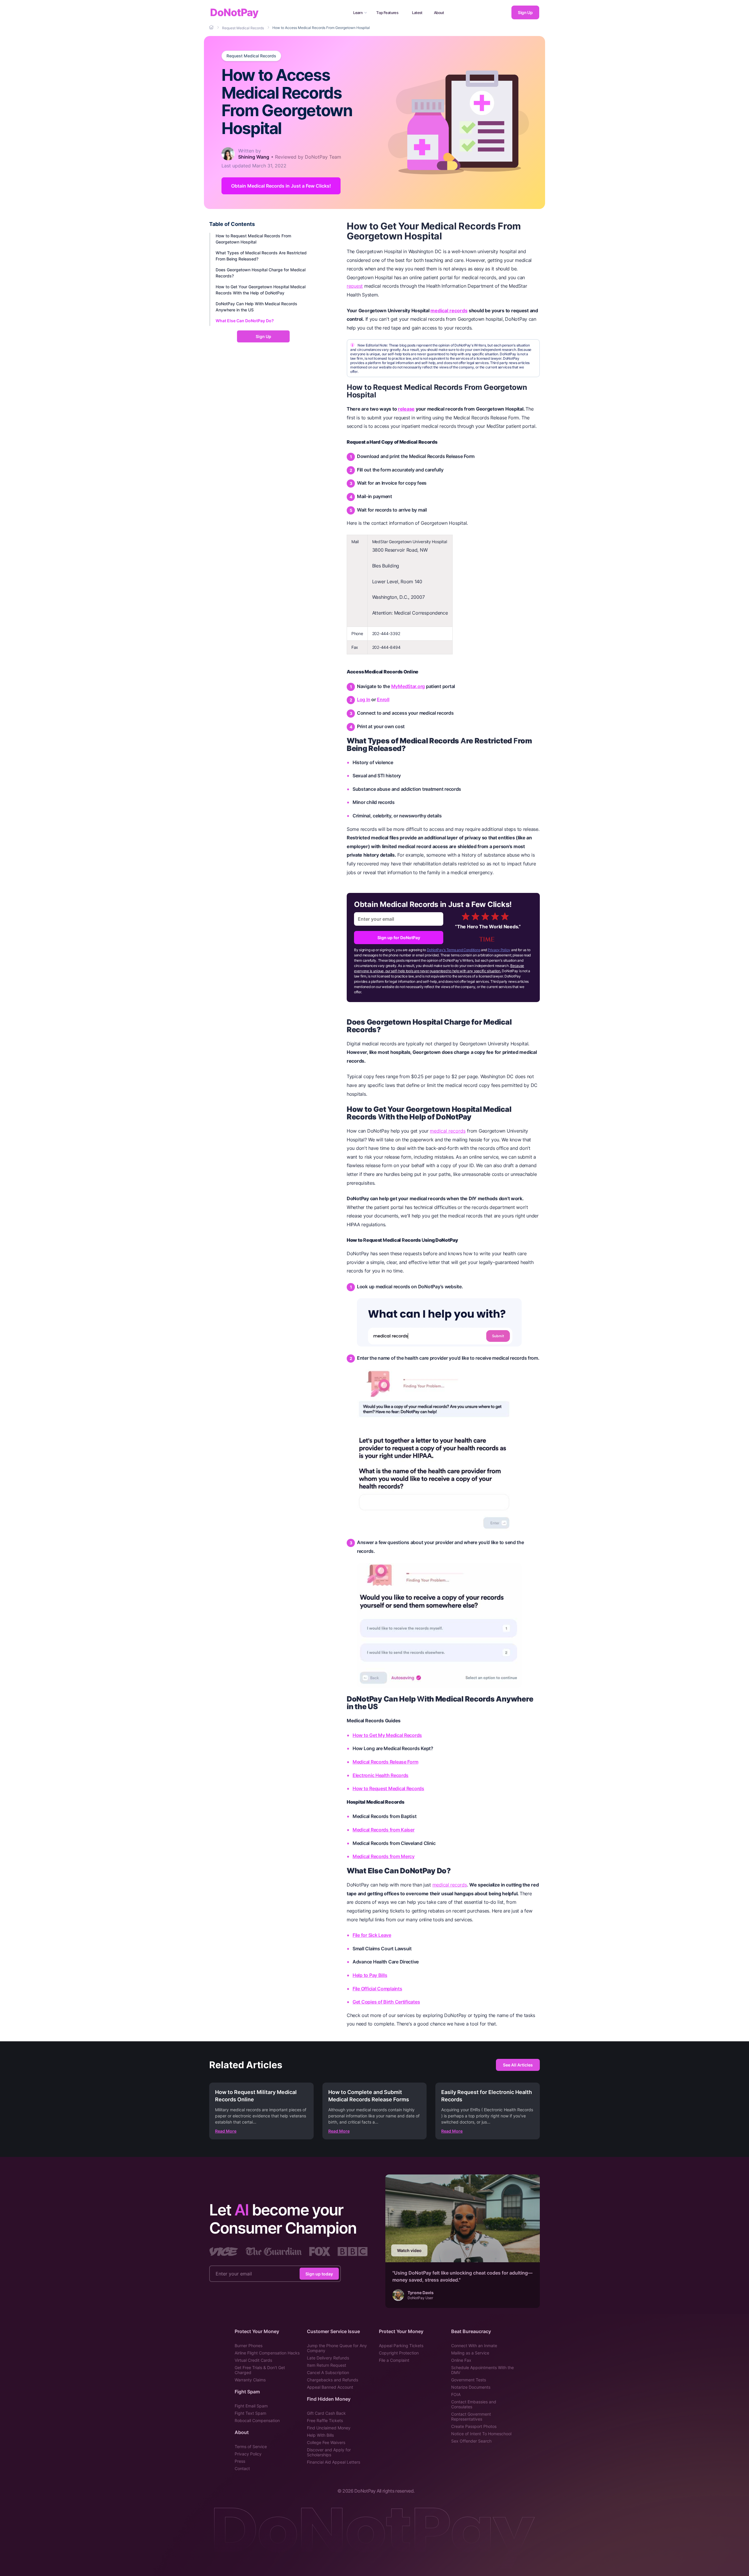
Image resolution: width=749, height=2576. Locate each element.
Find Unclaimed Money (329, 2428)
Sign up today (319, 2274)
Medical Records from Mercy (384, 1856)
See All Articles (518, 2065)
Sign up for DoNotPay (399, 938)
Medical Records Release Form (385, 1762)
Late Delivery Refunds (328, 2358)
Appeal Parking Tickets (401, 2346)
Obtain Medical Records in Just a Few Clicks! (281, 186)
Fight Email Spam (251, 2406)
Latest (417, 13)
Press (240, 2461)
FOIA (456, 2394)
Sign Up (525, 12)
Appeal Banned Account (330, 2387)
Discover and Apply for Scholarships (329, 2452)
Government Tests (469, 2380)
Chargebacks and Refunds (333, 2380)
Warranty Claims (250, 2380)
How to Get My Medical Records (387, 1735)
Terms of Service (251, 2446)
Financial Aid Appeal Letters (334, 2462)
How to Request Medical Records (388, 1788)
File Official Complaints (377, 1989)
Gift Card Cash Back (326, 2413)
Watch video (409, 2250)
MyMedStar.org (408, 686)
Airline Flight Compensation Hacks (267, 2353)
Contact (242, 2468)
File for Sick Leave (372, 1935)
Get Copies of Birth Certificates (386, 2002)
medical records (449, 311)
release (406, 409)
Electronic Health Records (380, 1775)
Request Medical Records (251, 56)
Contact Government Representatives (471, 2416)
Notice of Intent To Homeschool (481, 2434)
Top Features (387, 13)
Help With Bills (320, 2435)
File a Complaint (394, 2360)
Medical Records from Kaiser (384, 1830)
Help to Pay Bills (370, 1975)
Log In (364, 699)
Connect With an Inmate (474, 2346)
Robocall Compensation (257, 2420)
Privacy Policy (499, 950)
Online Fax (461, 2360)
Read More (226, 2131)
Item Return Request (327, 2365)
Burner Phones (249, 2346)
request (355, 286)
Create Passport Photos (474, 2426)
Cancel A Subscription (328, 2372)
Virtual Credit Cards (253, 2360)
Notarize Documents (471, 2387)
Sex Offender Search (471, 2441)
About (439, 13)
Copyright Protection (399, 2353)
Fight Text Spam (250, 2413)
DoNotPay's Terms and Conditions (454, 950)
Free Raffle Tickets (325, 2420)
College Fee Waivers (326, 2442)
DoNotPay (234, 12)
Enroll (383, 699)
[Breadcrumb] (212, 28)
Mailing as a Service (470, 2353)
